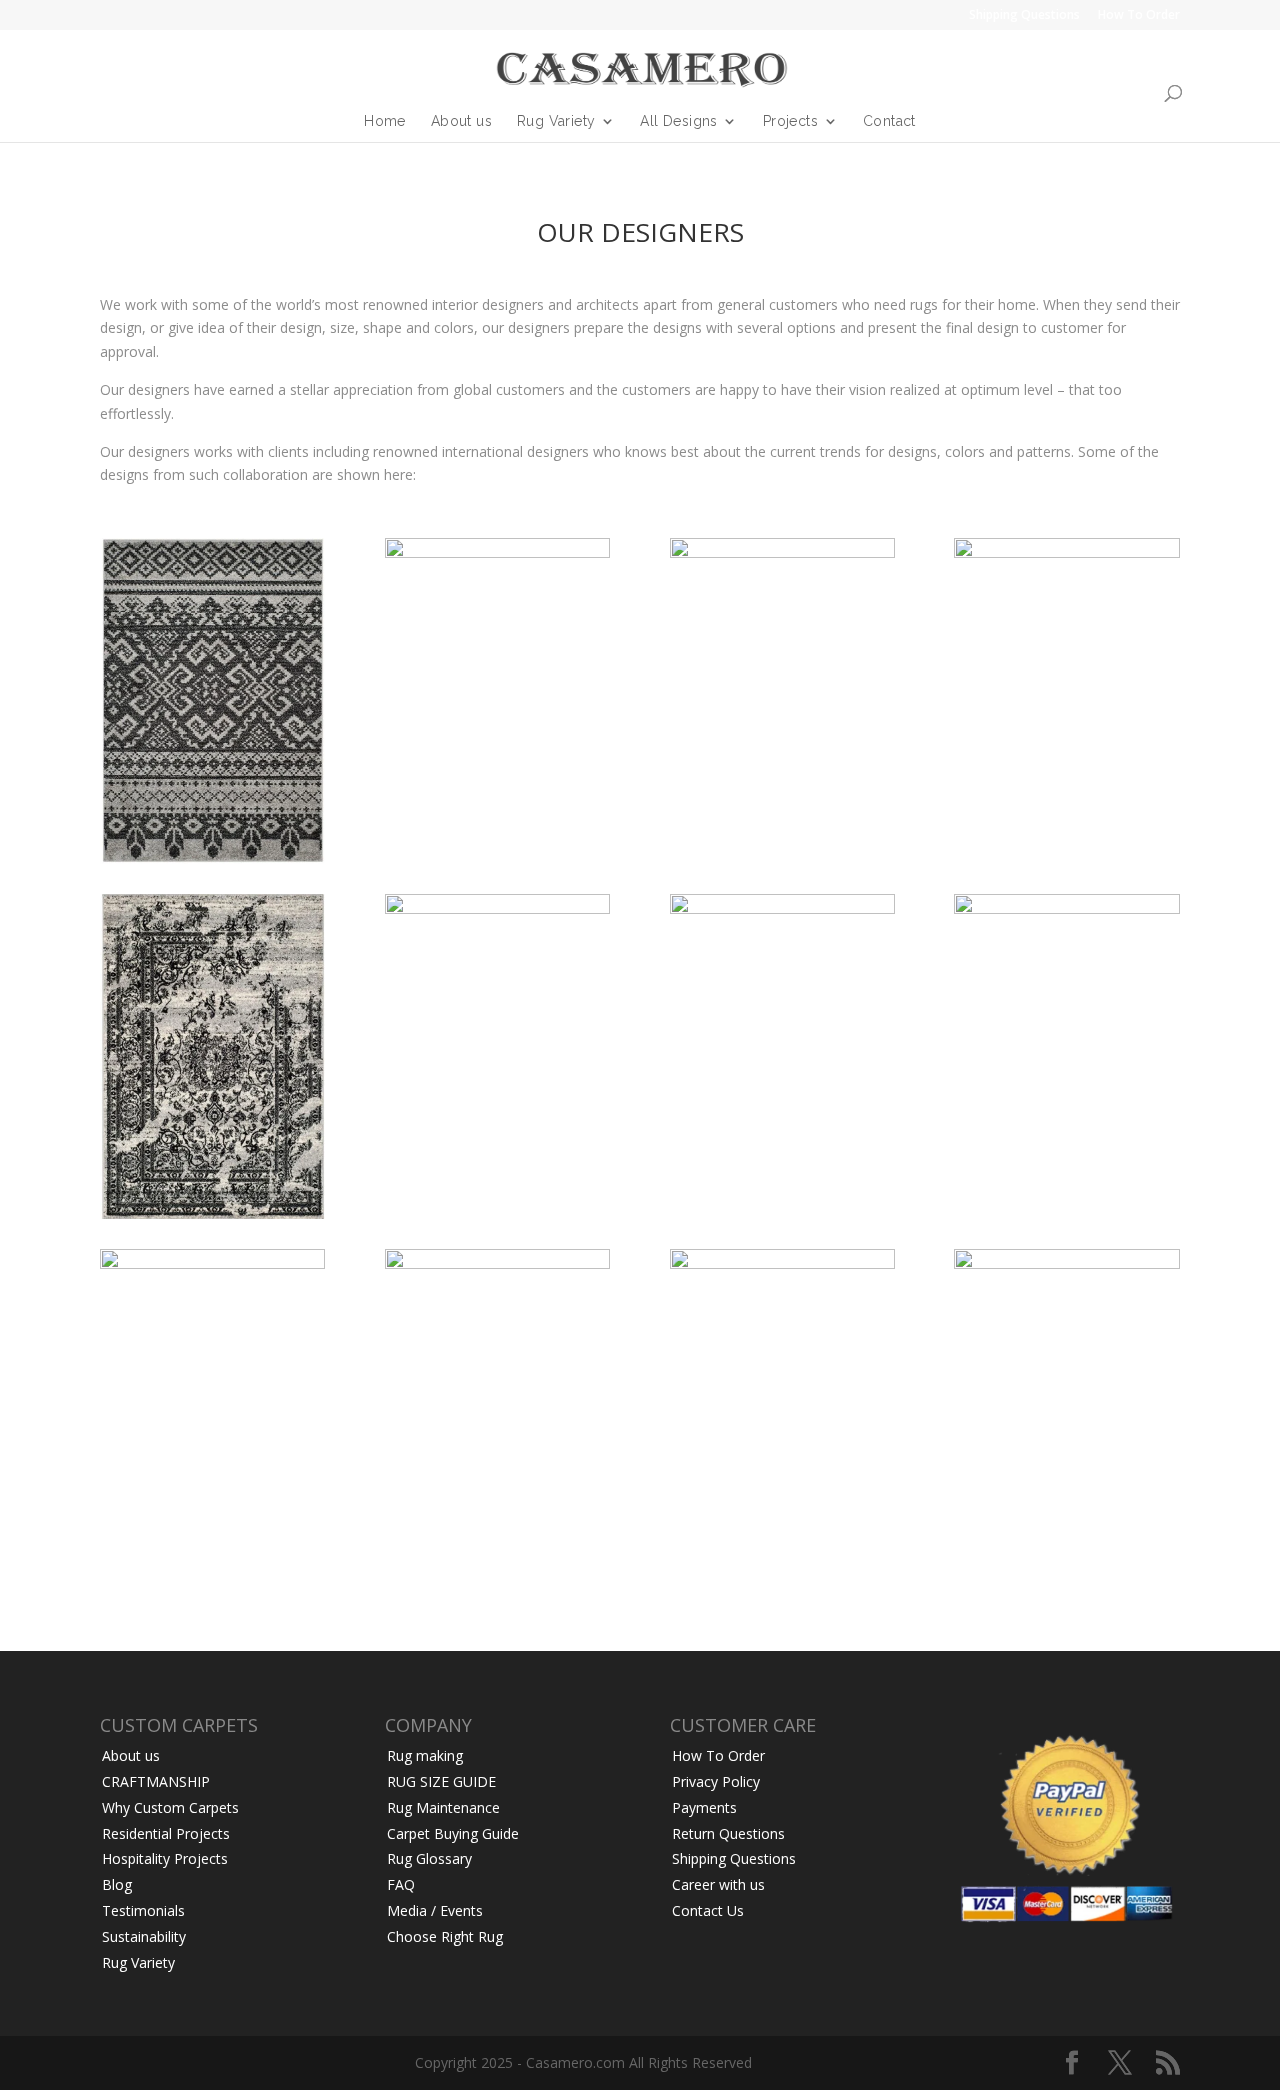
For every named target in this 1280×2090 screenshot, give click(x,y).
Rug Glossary (429, 1858)
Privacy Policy (716, 1781)
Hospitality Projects (165, 1858)
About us (461, 121)
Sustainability (144, 1936)
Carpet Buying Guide (453, 1833)
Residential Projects (166, 1833)
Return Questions (728, 1833)
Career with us (718, 1884)
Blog (117, 1884)
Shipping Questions (1024, 16)
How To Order (1139, 16)
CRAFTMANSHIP (156, 1781)
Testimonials (143, 1910)
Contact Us (708, 1910)
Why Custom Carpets (170, 1807)
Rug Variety (556, 121)
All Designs (678, 121)
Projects (790, 121)
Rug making (425, 1755)
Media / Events (435, 1910)
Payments (704, 1807)
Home (385, 121)
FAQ (401, 1884)
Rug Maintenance (443, 1807)
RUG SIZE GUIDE (441, 1781)
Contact (889, 121)
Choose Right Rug (445, 1936)
